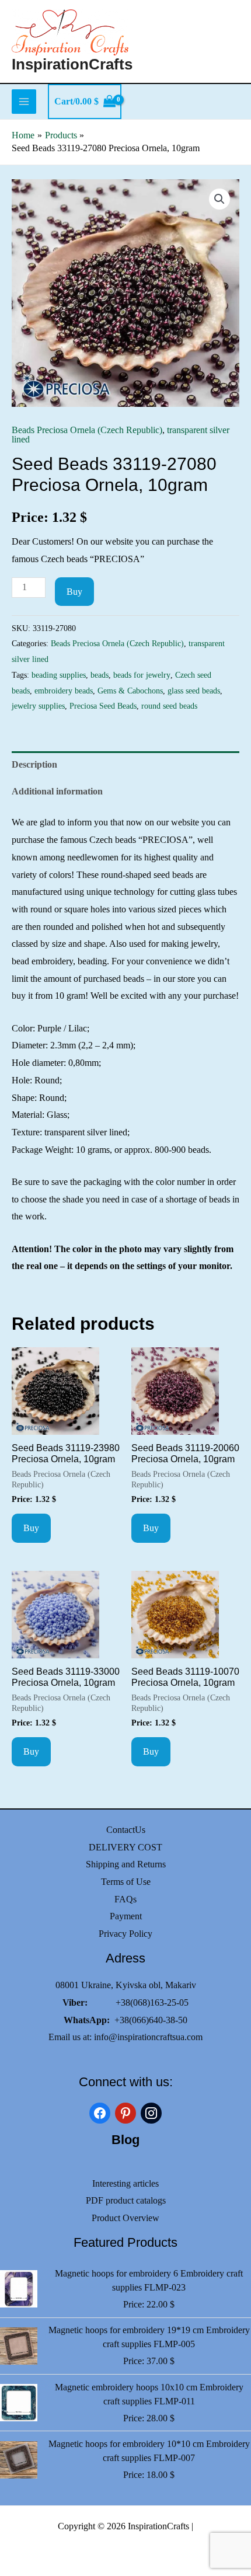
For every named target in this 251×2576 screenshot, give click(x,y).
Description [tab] (34, 764)
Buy (74, 592)
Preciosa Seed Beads (103, 706)
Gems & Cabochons (130, 691)
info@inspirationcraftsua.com (148, 2037)
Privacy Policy (125, 1934)
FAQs (125, 1899)
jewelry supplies (38, 706)
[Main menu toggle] (24, 102)
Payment (126, 1916)
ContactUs (126, 1830)
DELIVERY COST (125, 1847)
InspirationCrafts (72, 64)
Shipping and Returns (126, 1864)
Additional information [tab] (57, 791)
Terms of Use (126, 1882)
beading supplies (59, 675)
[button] (219, 199)
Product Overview (125, 2218)
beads (100, 675)
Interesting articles (125, 2183)
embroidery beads (64, 691)
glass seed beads (194, 691)
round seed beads (169, 706)
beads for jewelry (142, 675)
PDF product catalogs (126, 2200)
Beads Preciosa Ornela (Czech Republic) (87, 430)
